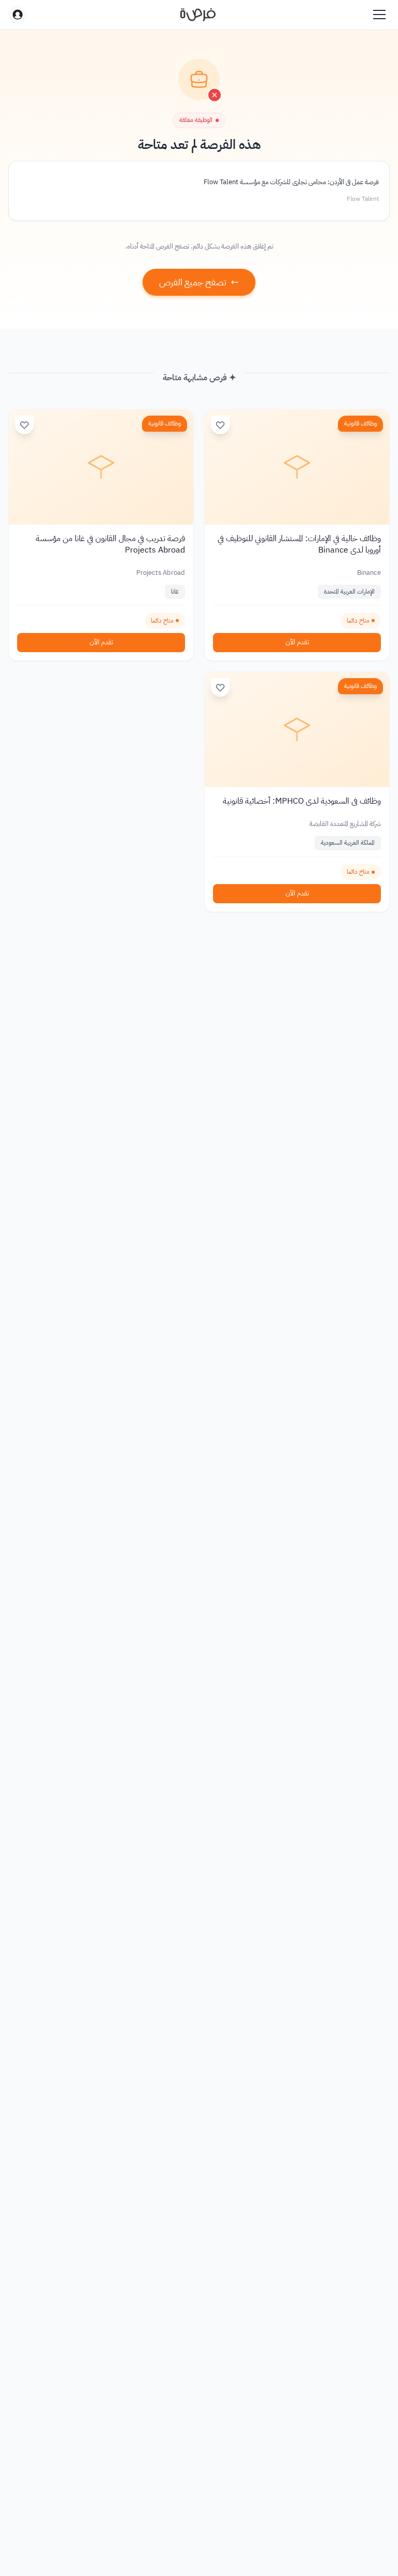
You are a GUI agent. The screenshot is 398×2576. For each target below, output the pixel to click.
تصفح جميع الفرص (193, 282)
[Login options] (18, 15)
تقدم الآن (297, 642)
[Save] (220, 425)
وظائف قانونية (360, 423)
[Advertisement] (199, 2553)
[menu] (379, 15)
